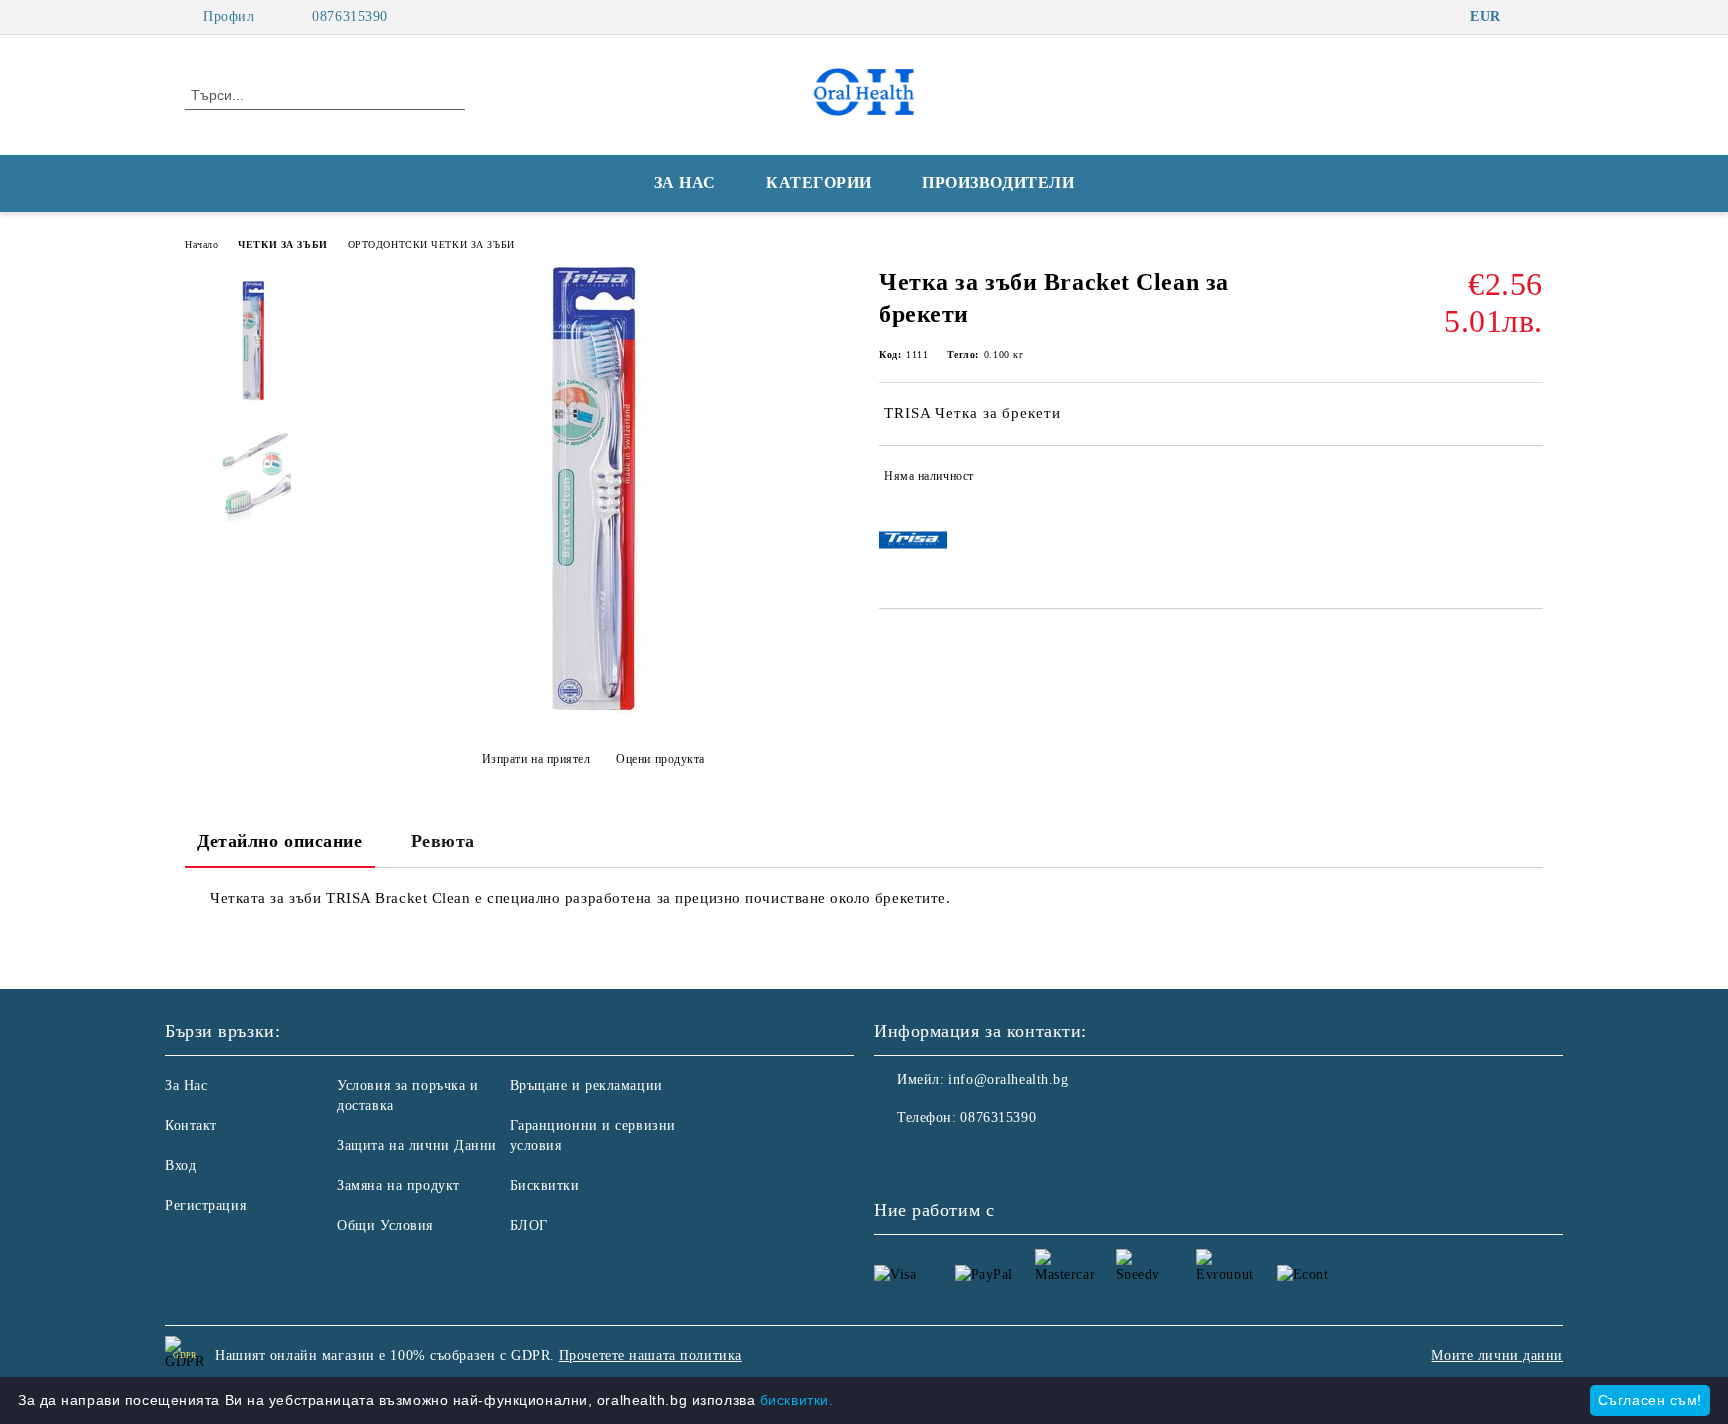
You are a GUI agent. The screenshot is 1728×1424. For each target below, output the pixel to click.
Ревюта (443, 841)
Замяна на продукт (398, 1185)
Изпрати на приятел (536, 759)
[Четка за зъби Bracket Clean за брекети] (592, 709)
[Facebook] (1532, 17)
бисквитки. (797, 1400)
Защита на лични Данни (417, 1145)
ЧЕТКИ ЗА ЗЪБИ (282, 244)
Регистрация (205, 1205)
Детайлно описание (280, 841)
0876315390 (350, 16)
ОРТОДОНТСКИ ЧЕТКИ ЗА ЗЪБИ (431, 244)
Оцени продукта (660, 759)
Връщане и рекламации (586, 1085)
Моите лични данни (1497, 1355)
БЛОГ (529, 1225)
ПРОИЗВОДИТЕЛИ (998, 182)
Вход (180, 1165)
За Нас (186, 1085)
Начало (201, 244)
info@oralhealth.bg (1008, 1079)
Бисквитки (545, 1185)
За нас (685, 182)
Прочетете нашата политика (650, 1355)
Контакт (191, 1125)
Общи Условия (385, 1225)
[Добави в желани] (1528, 480)
